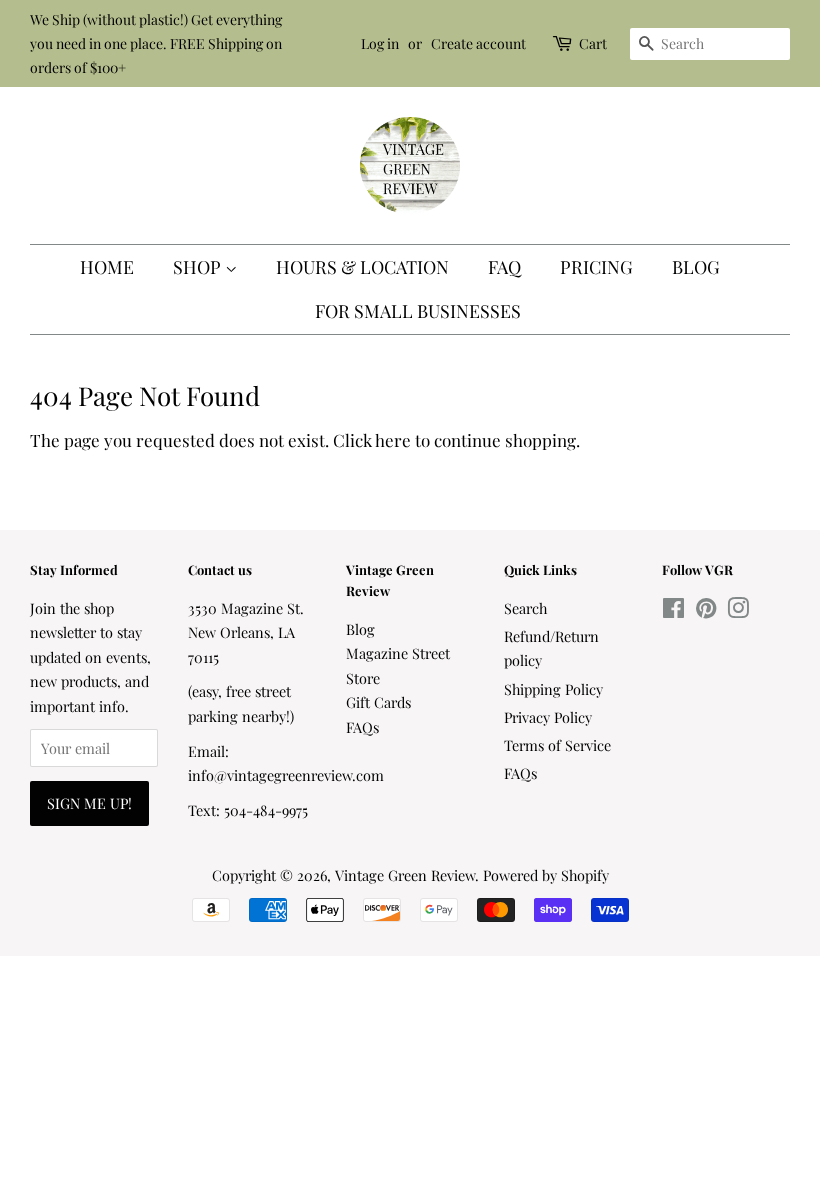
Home (107, 267)
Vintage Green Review (405, 875)
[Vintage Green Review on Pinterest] (706, 611)
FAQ (504, 267)
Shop (199, 267)
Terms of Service (557, 745)
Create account (478, 43)
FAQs (362, 727)
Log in (380, 43)
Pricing (596, 267)
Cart (593, 43)
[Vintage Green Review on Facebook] (673, 611)
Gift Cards (378, 702)
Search (525, 608)
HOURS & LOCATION (362, 267)
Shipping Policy (553, 689)
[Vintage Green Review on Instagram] (738, 611)
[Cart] (564, 43)
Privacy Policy (548, 717)
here (393, 440)
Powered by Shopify (546, 875)
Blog (696, 267)
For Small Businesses (418, 311)
